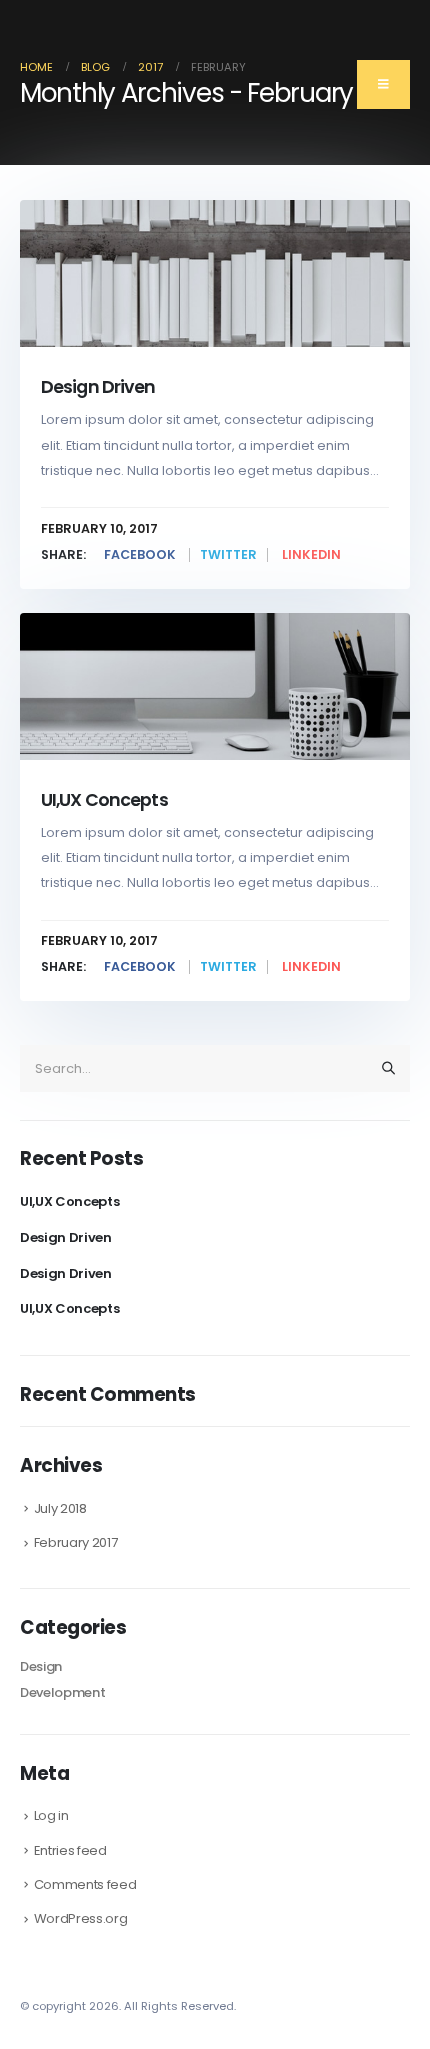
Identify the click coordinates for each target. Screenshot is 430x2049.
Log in (51, 1815)
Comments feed (85, 1884)
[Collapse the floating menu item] (383, 84)
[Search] (389, 1068)
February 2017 (76, 1542)
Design (41, 1666)
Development (62, 1692)
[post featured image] (215, 273)
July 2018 (60, 1508)
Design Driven (98, 386)
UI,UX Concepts (104, 799)
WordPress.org (81, 1918)
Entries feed (70, 1850)
